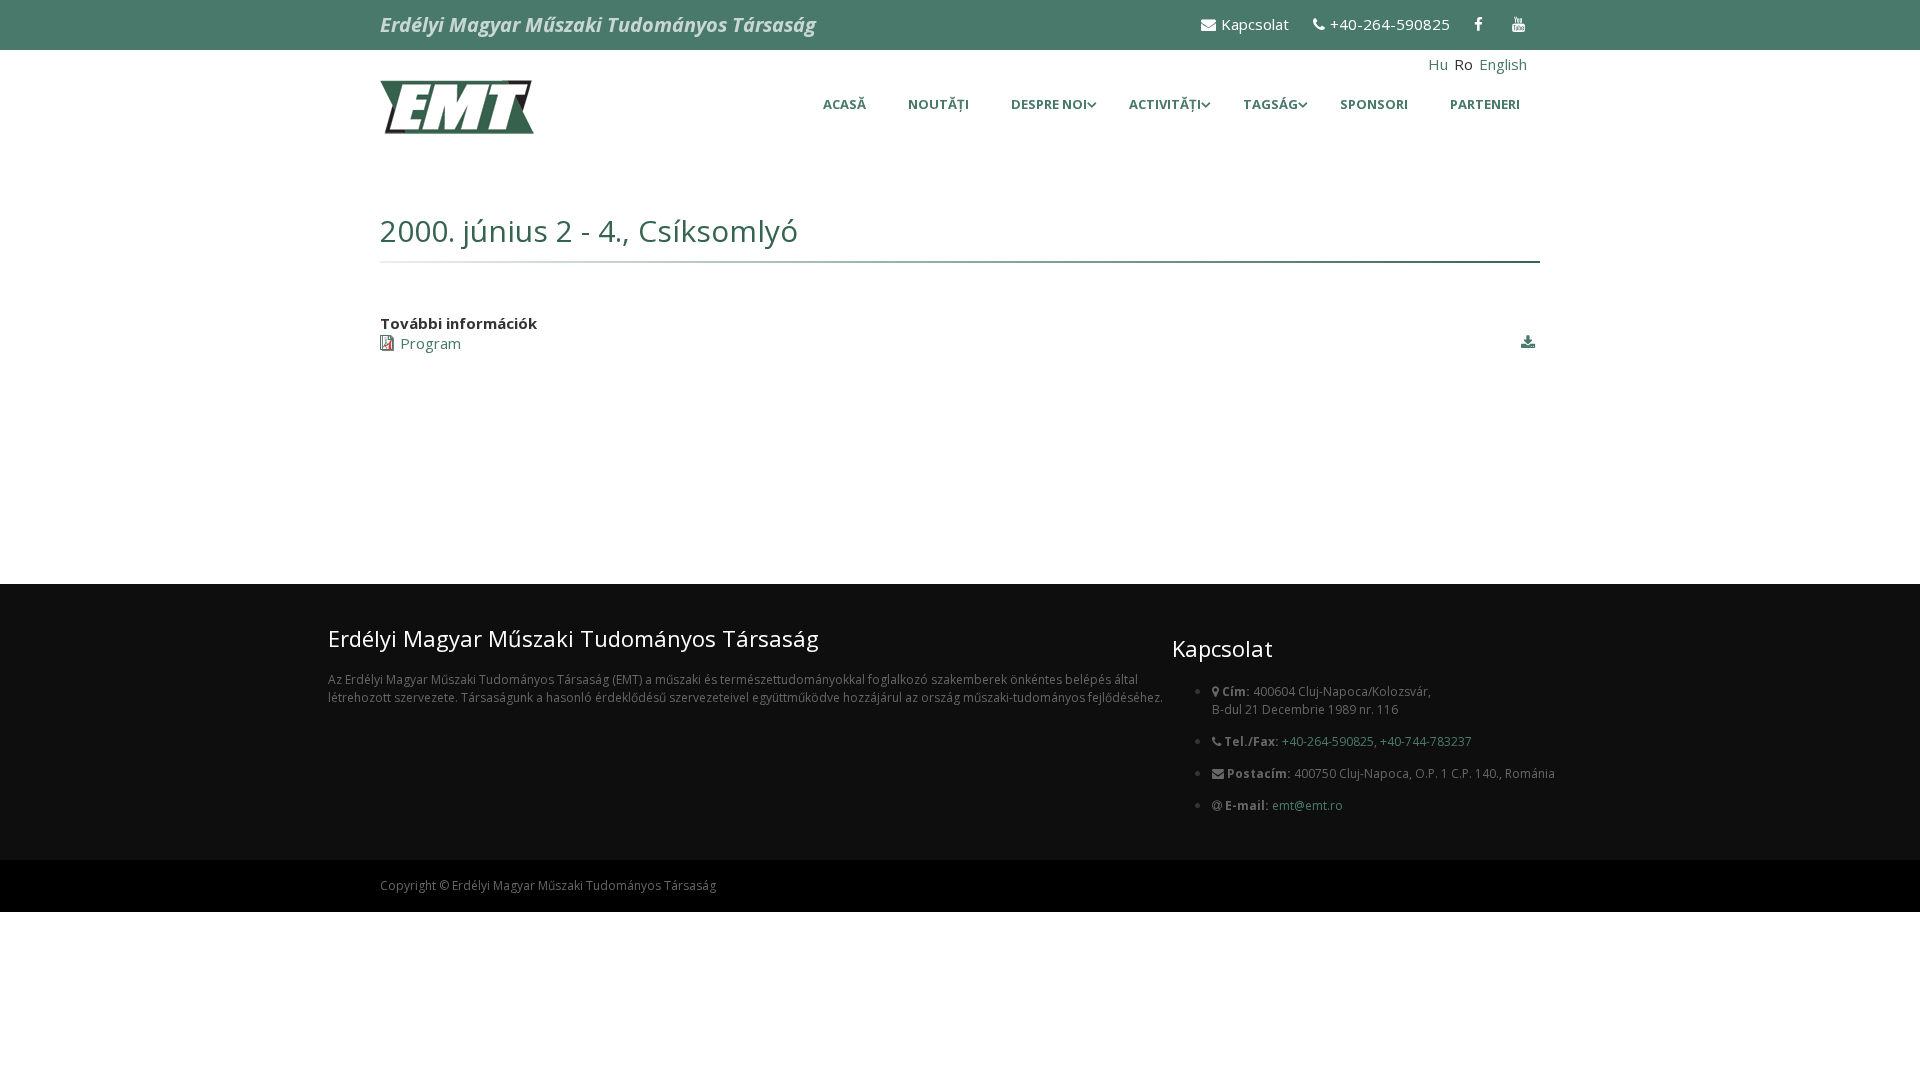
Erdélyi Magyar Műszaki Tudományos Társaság (598, 24)
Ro (1463, 64)
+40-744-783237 (1426, 741)
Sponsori (1374, 104)
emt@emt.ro (1307, 805)
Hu (1438, 64)
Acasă (844, 104)
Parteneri (1485, 104)
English (1503, 64)
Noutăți (938, 104)
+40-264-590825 (1390, 24)
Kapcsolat (1255, 24)
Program (430, 343)
